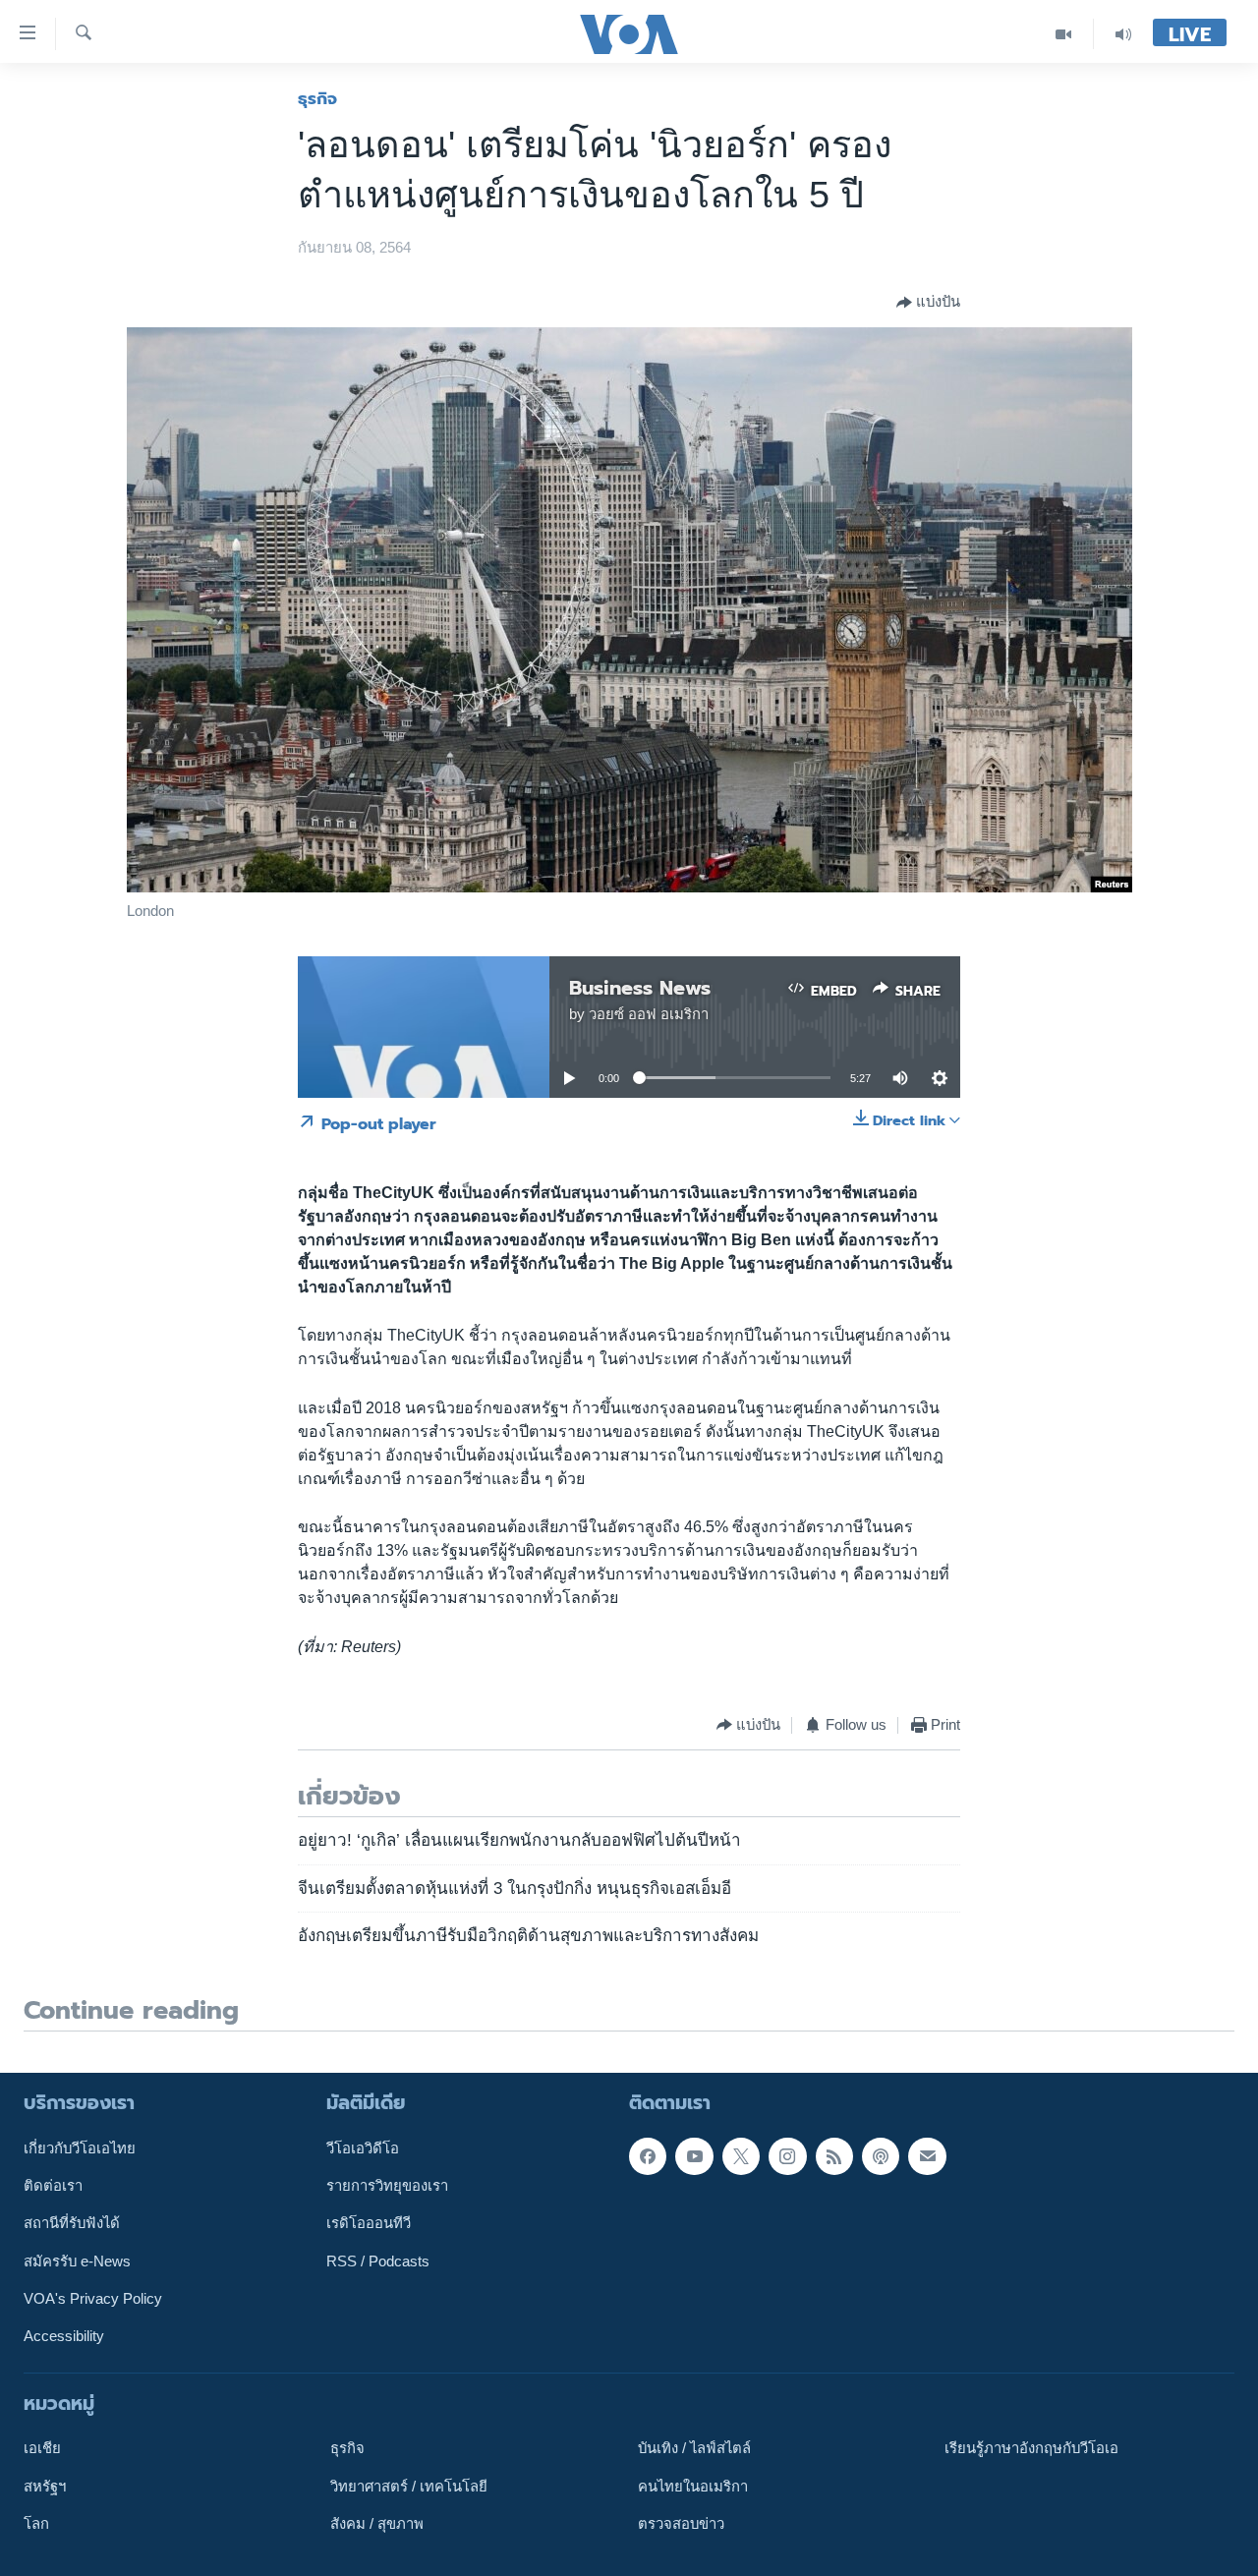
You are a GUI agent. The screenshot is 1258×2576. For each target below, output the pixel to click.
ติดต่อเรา (53, 2186)
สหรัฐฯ (45, 2486)
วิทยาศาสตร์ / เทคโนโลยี (409, 2486)
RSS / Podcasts (378, 2261)
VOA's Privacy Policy (93, 2299)
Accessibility (64, 2336)
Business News (640, 988)
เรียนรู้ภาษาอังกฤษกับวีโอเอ (1031, 2448)
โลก (36, 2524)
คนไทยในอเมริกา (693, 2486)
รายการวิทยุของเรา (387, 2186)
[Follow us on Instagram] (787, 2155)
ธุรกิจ (317, 98)
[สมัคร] (927, 2155)
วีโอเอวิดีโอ (363, 2147)
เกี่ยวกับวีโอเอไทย (80, 2147)
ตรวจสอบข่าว (681, 2524)
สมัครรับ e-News (77, 2261)
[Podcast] (881, 2155)
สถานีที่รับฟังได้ (72, 2223)
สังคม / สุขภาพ (377, 2524)
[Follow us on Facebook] (648, 2155)
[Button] (928, 303)
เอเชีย (42, 2448)
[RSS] (834, 2155)
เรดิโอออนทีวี (369, 2223)
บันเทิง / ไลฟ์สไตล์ (694, 2448)
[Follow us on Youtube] (694, 2155)
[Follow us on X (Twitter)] (741, 2155)
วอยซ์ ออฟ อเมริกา (649, 1014)
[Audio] (1123, 34)
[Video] (1064, 34)
